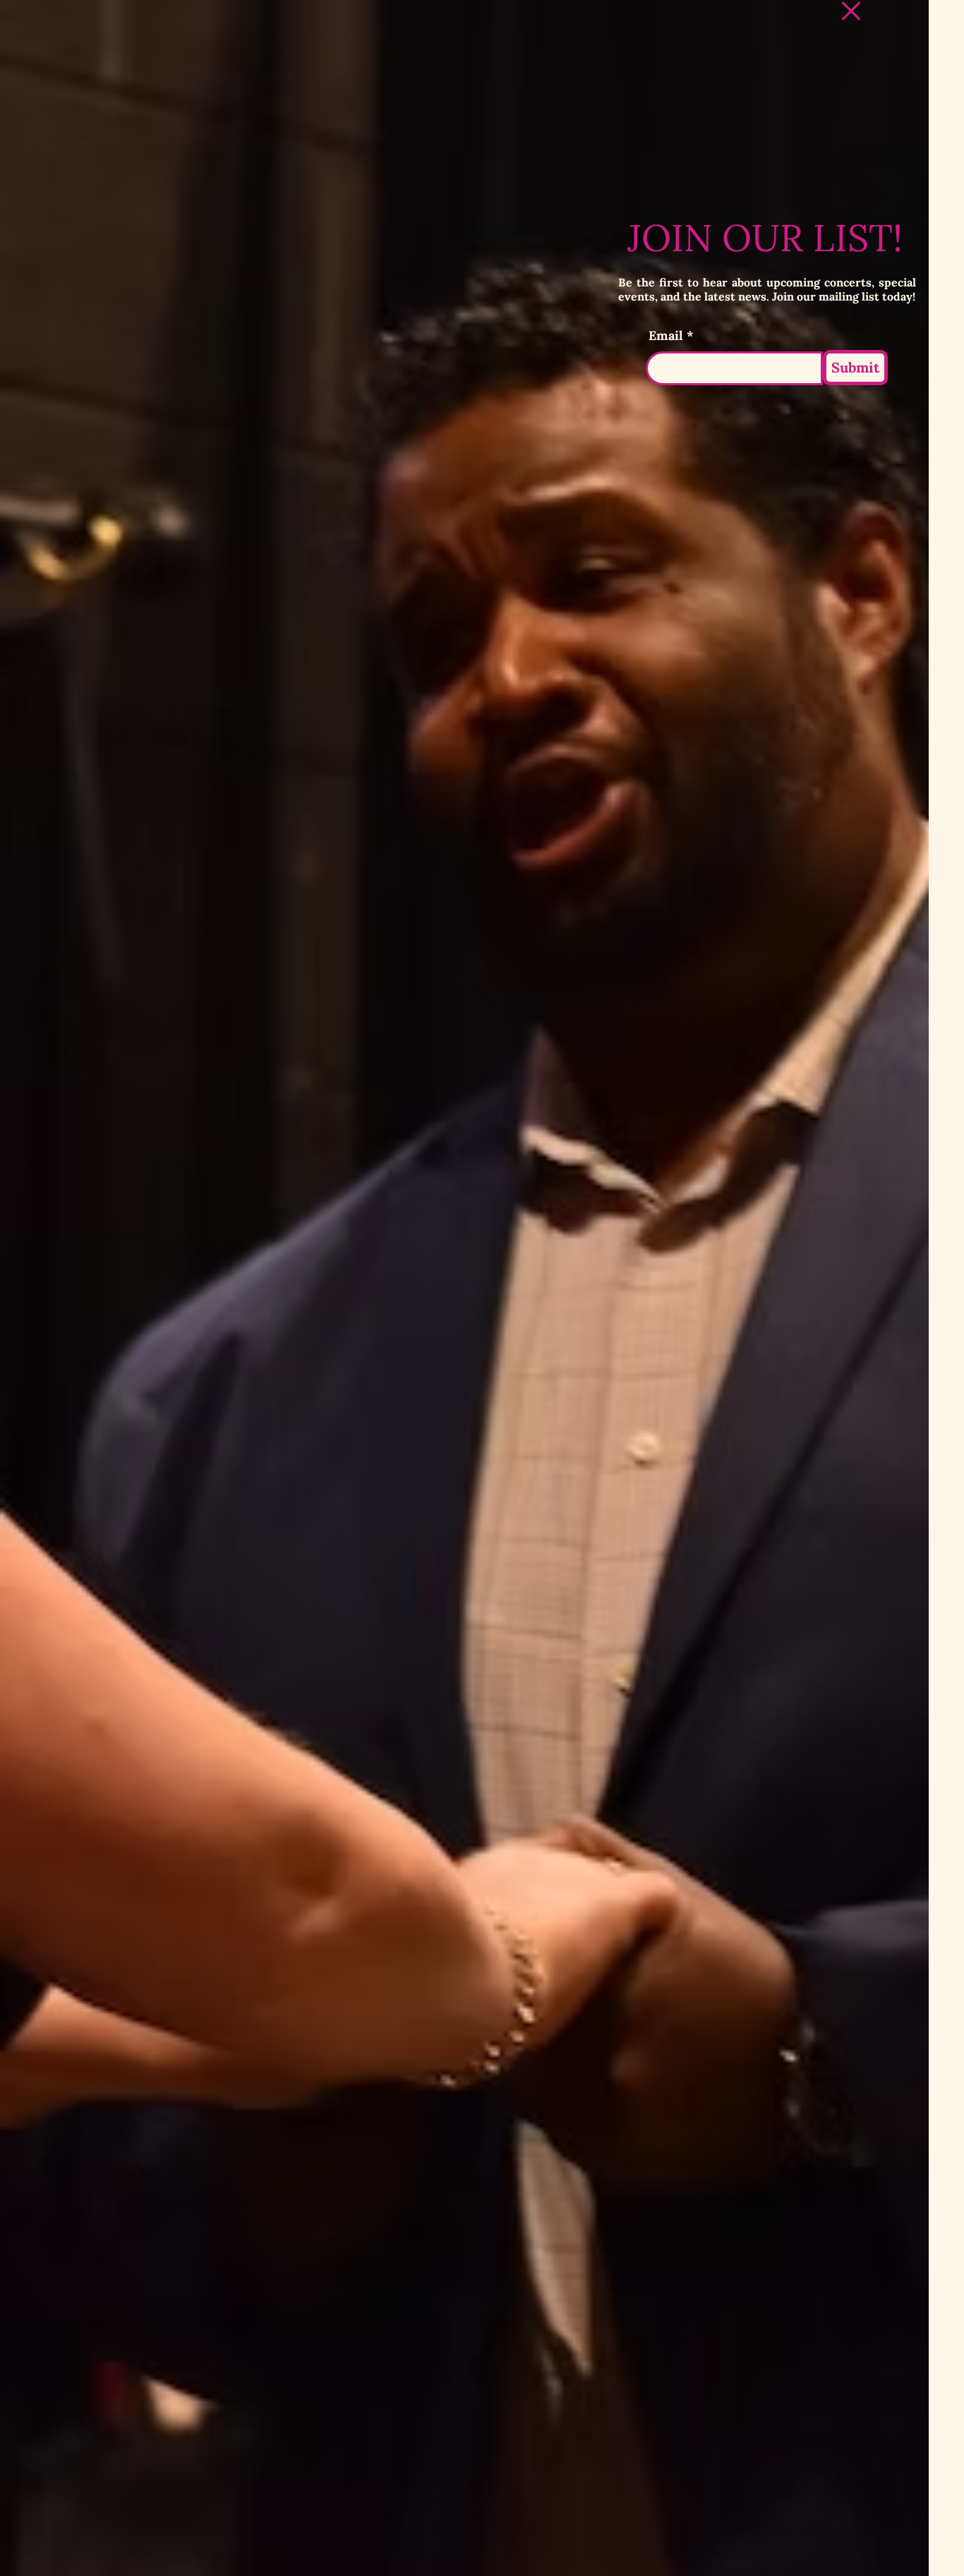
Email (666, 336)
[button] (851, 11)
